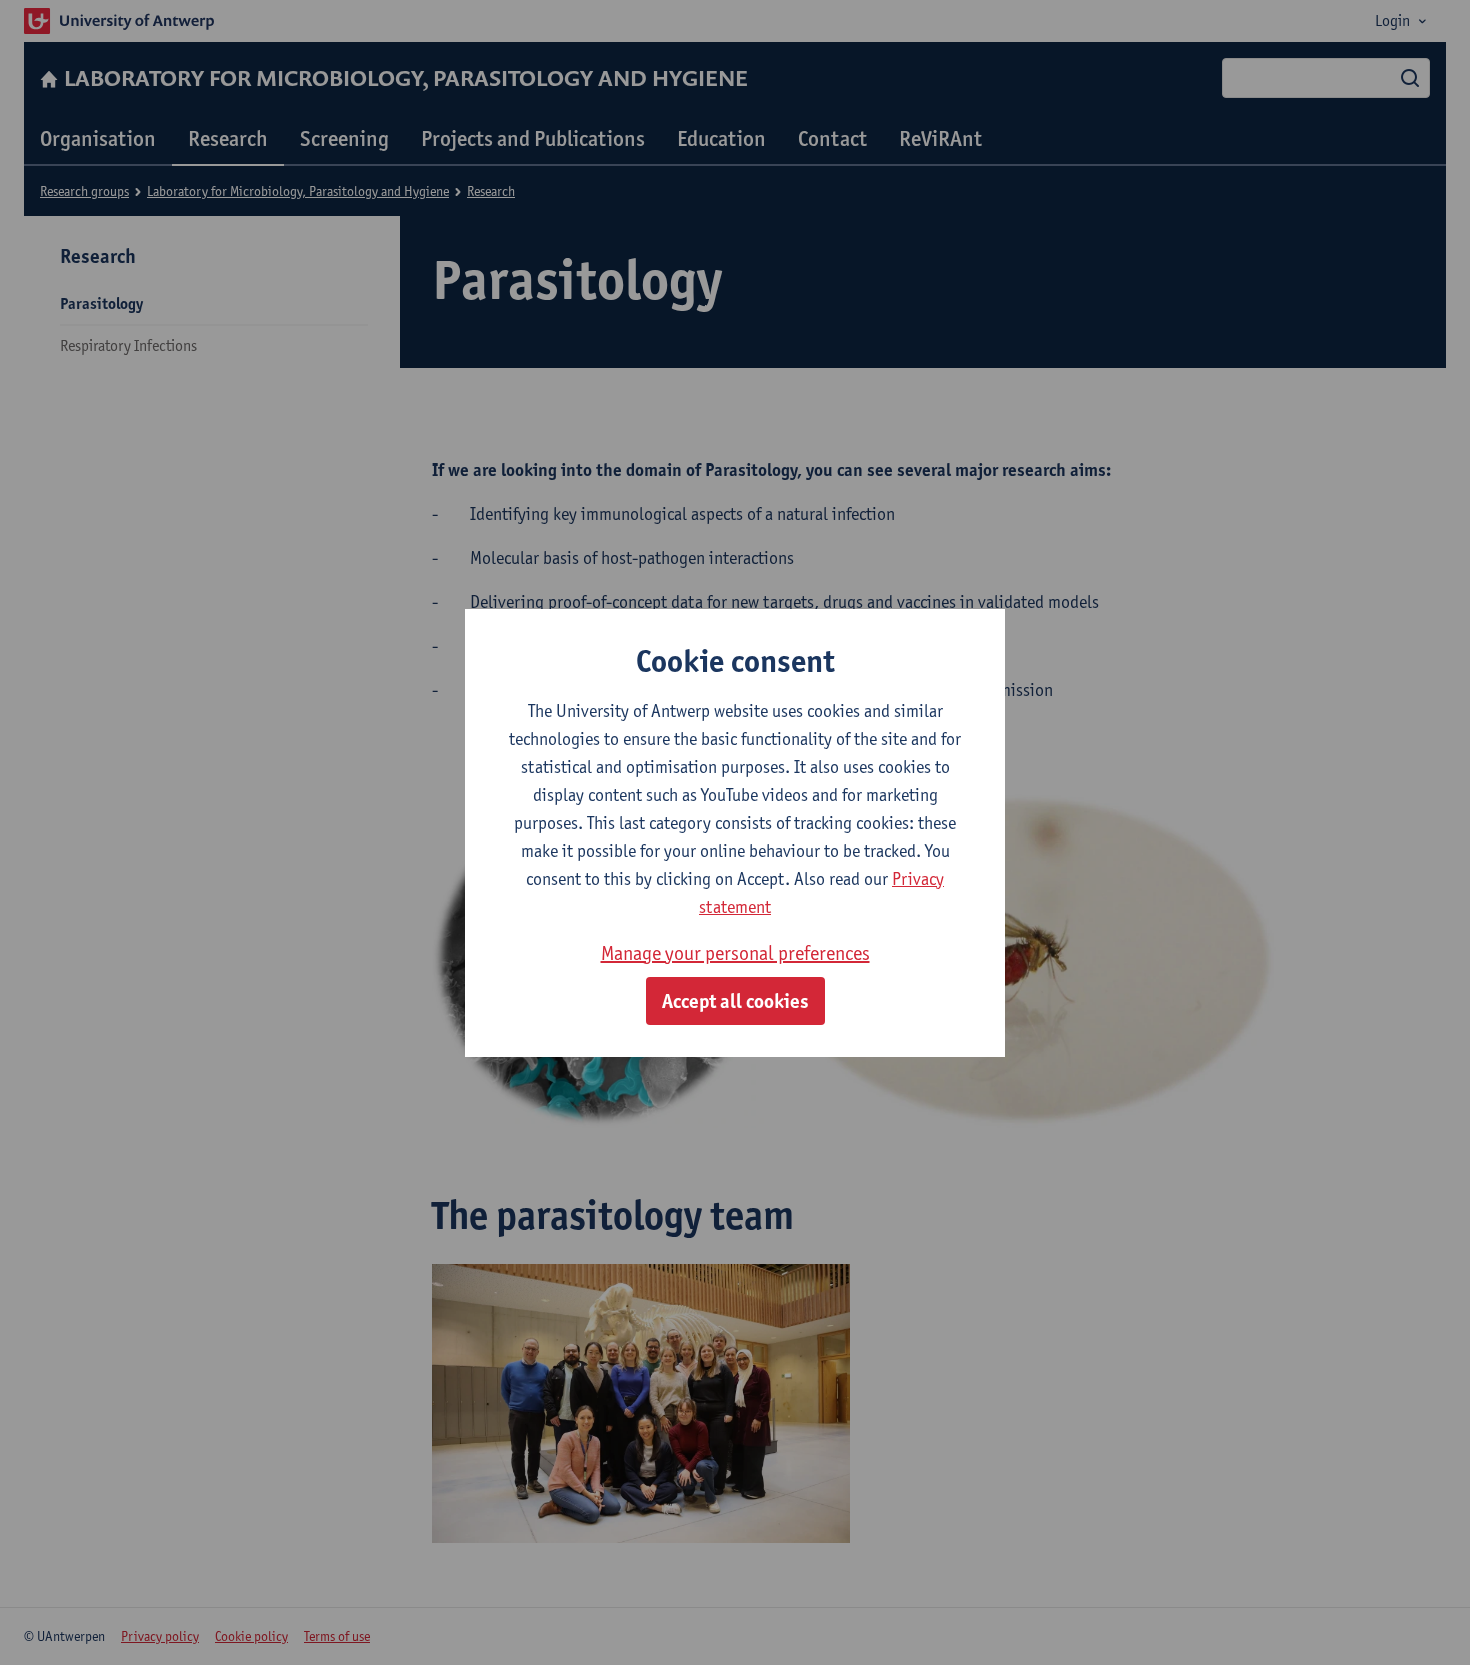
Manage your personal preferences (735, 953)
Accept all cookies (735, 1001)
